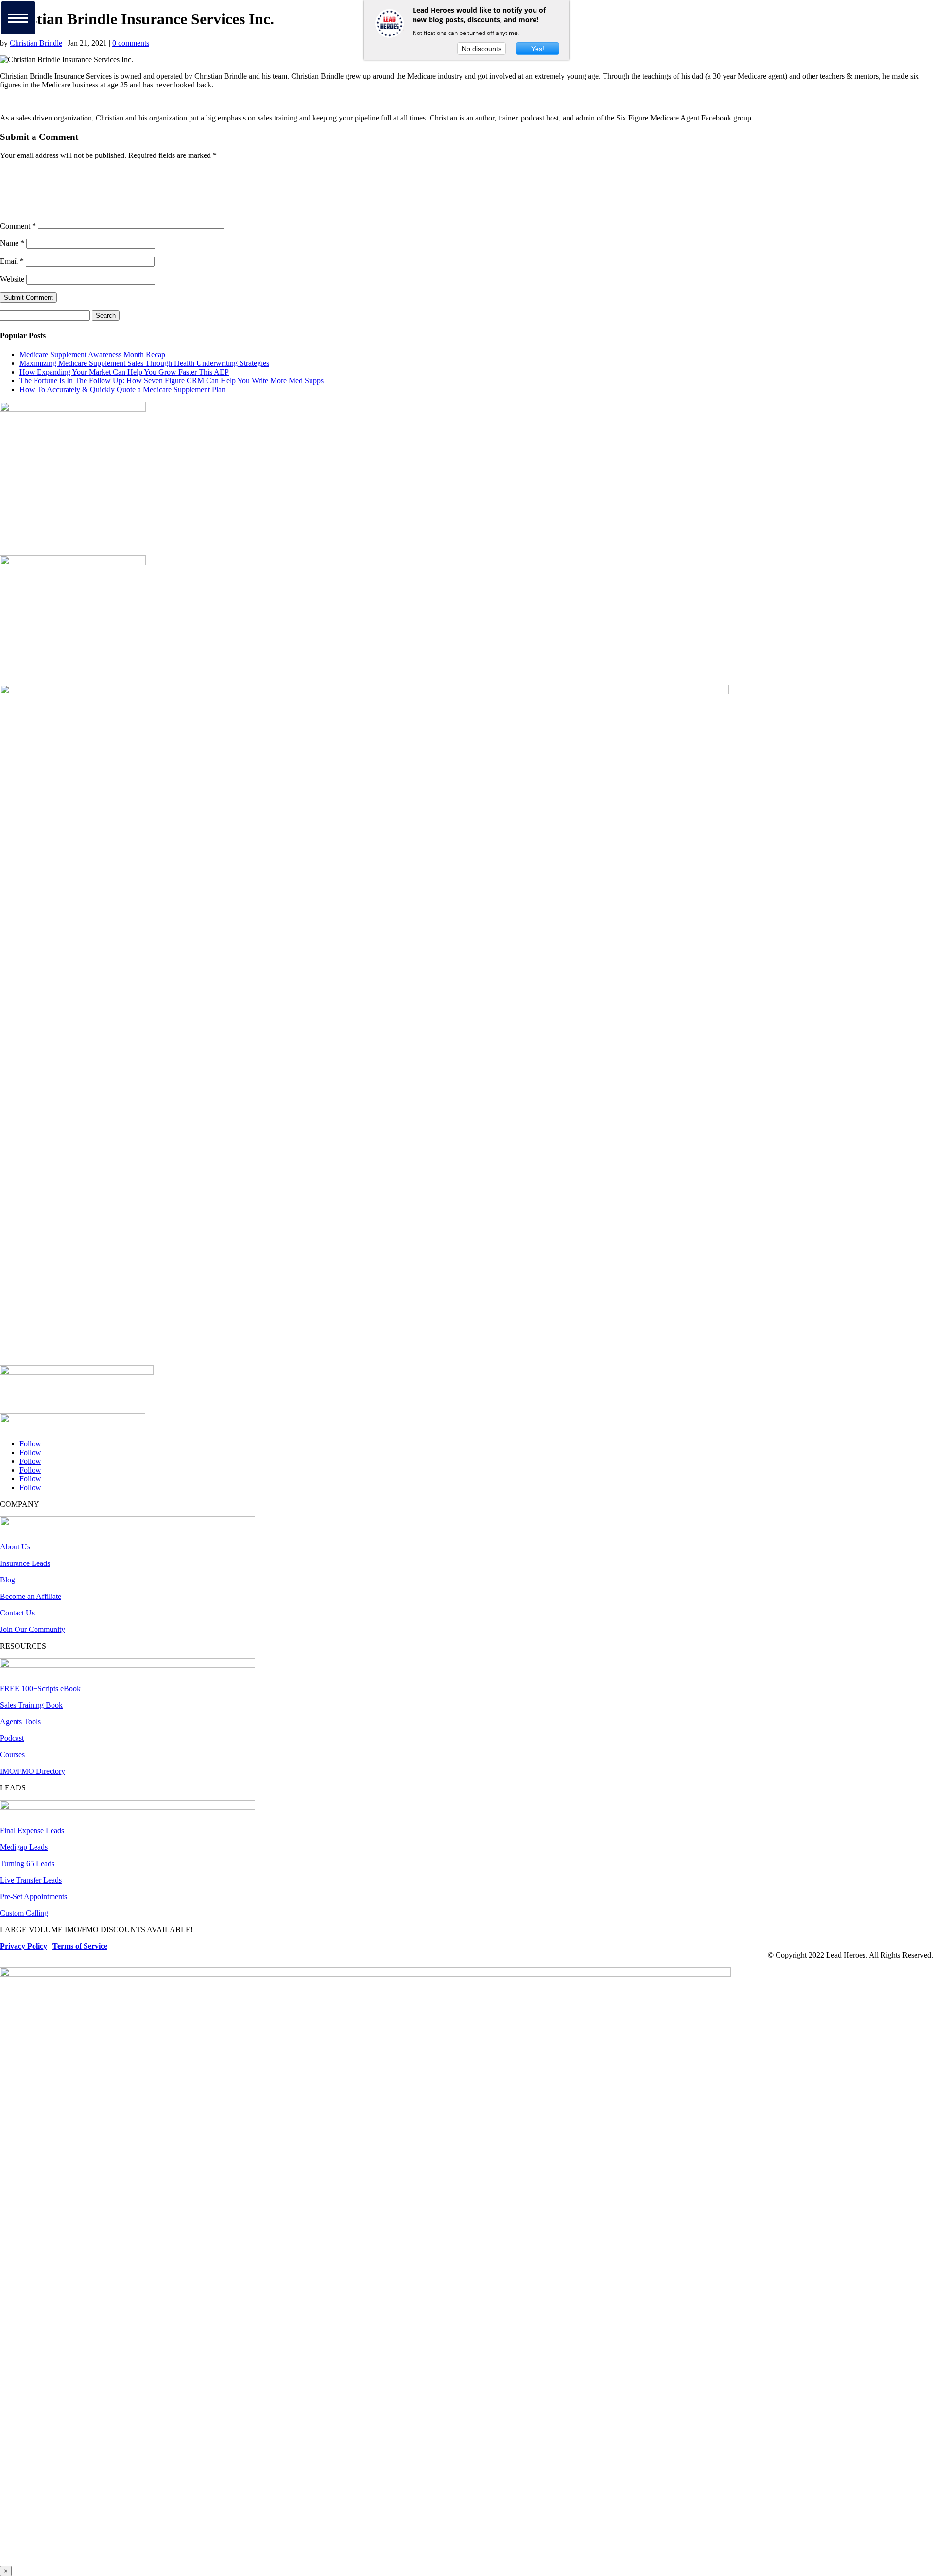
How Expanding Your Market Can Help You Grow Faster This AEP (124, 372)
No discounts (482, 49)
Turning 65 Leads (27, 1863)
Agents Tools (20, 1722)
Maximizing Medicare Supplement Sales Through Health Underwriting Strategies (144, 363)
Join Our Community (33, 1629)
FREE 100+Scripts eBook (40, 1689)
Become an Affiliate (31, 1596)
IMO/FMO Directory (33, 1771)
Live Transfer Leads (31, 1880)
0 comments (131, 43)
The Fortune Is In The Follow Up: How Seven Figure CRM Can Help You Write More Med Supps (172, 381)
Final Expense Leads (32, 1830)
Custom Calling (24, 1913)
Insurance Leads (25, 1563)
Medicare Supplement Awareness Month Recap (92, 354)
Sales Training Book (31, 1705)
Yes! (538, 49)
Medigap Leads (24, 1847)
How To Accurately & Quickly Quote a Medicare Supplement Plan (122, 389)
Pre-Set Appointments (34, 1897)
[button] (18, 18)
